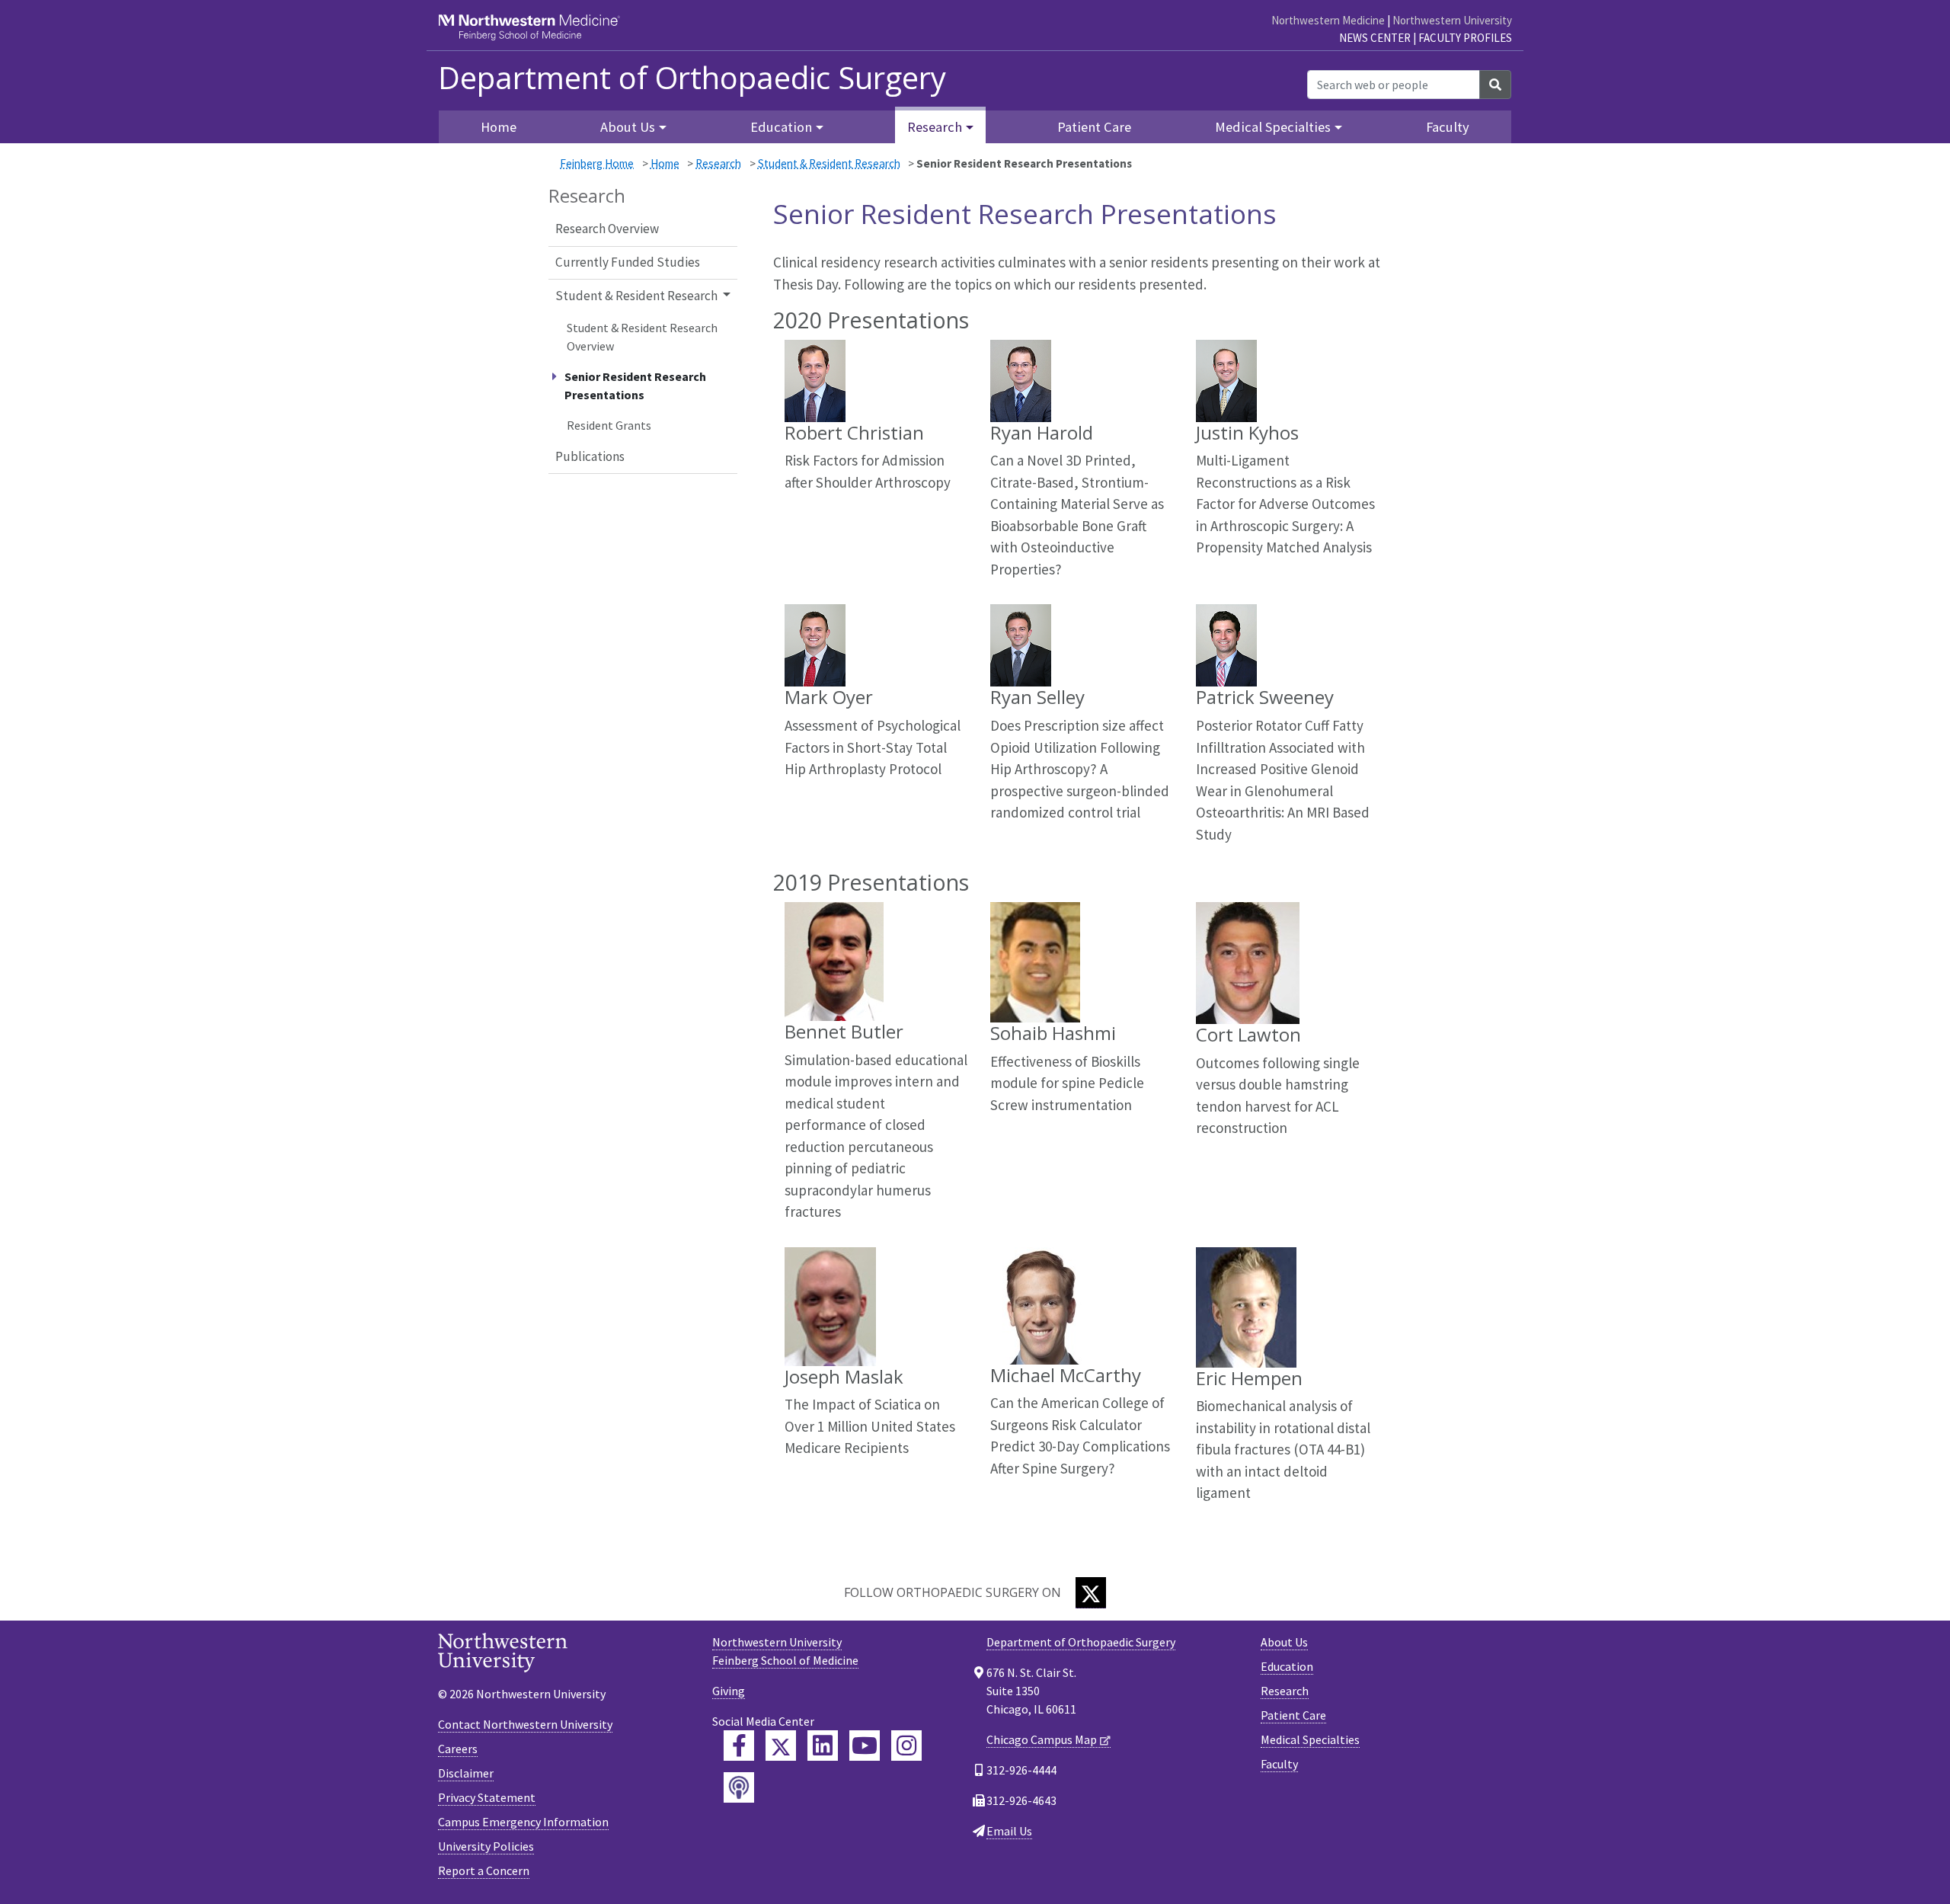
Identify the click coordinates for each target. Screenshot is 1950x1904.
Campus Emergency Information (523, 1822)
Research (718, 163)
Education (1287, 1666)
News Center (1375, 38)
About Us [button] (628, 127)
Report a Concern (484, 1870)
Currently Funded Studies (628, 262)
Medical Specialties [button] (1273, 127)
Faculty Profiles (1465, 38)
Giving (729, 1691)
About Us (1284, 1642)
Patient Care (1094, 127)
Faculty (1448, 127)
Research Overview (607, 229)
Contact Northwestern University (525, 1724)
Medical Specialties (1310, 1739)
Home (499, 127)
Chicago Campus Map (1042, 1739)
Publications (590, 456)
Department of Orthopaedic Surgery (692, 78)
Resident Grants (609, 425)
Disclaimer (466, 1773)
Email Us (1009, 1831)
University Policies (486, 1846)
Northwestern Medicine (1328, 20)
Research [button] (935, 127)
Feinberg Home (597, 163)
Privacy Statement (487, 1797)
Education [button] (781, 127)
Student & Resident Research (829, 163)
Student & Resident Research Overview (642, 337)
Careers (458, 1749)
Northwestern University (1452, 20)
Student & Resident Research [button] (636, 296)
